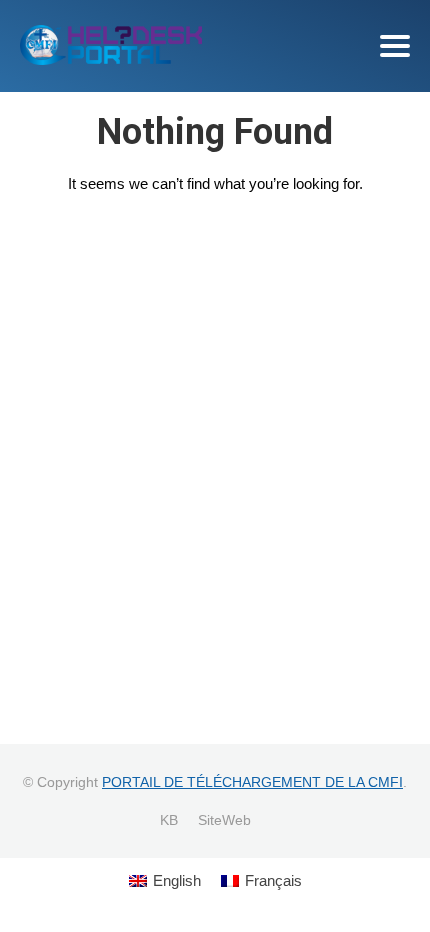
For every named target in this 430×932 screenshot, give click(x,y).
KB (169, 820)
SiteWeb (224, 820)
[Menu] (395, 46)
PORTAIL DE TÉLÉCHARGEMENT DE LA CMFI (252, 782)
